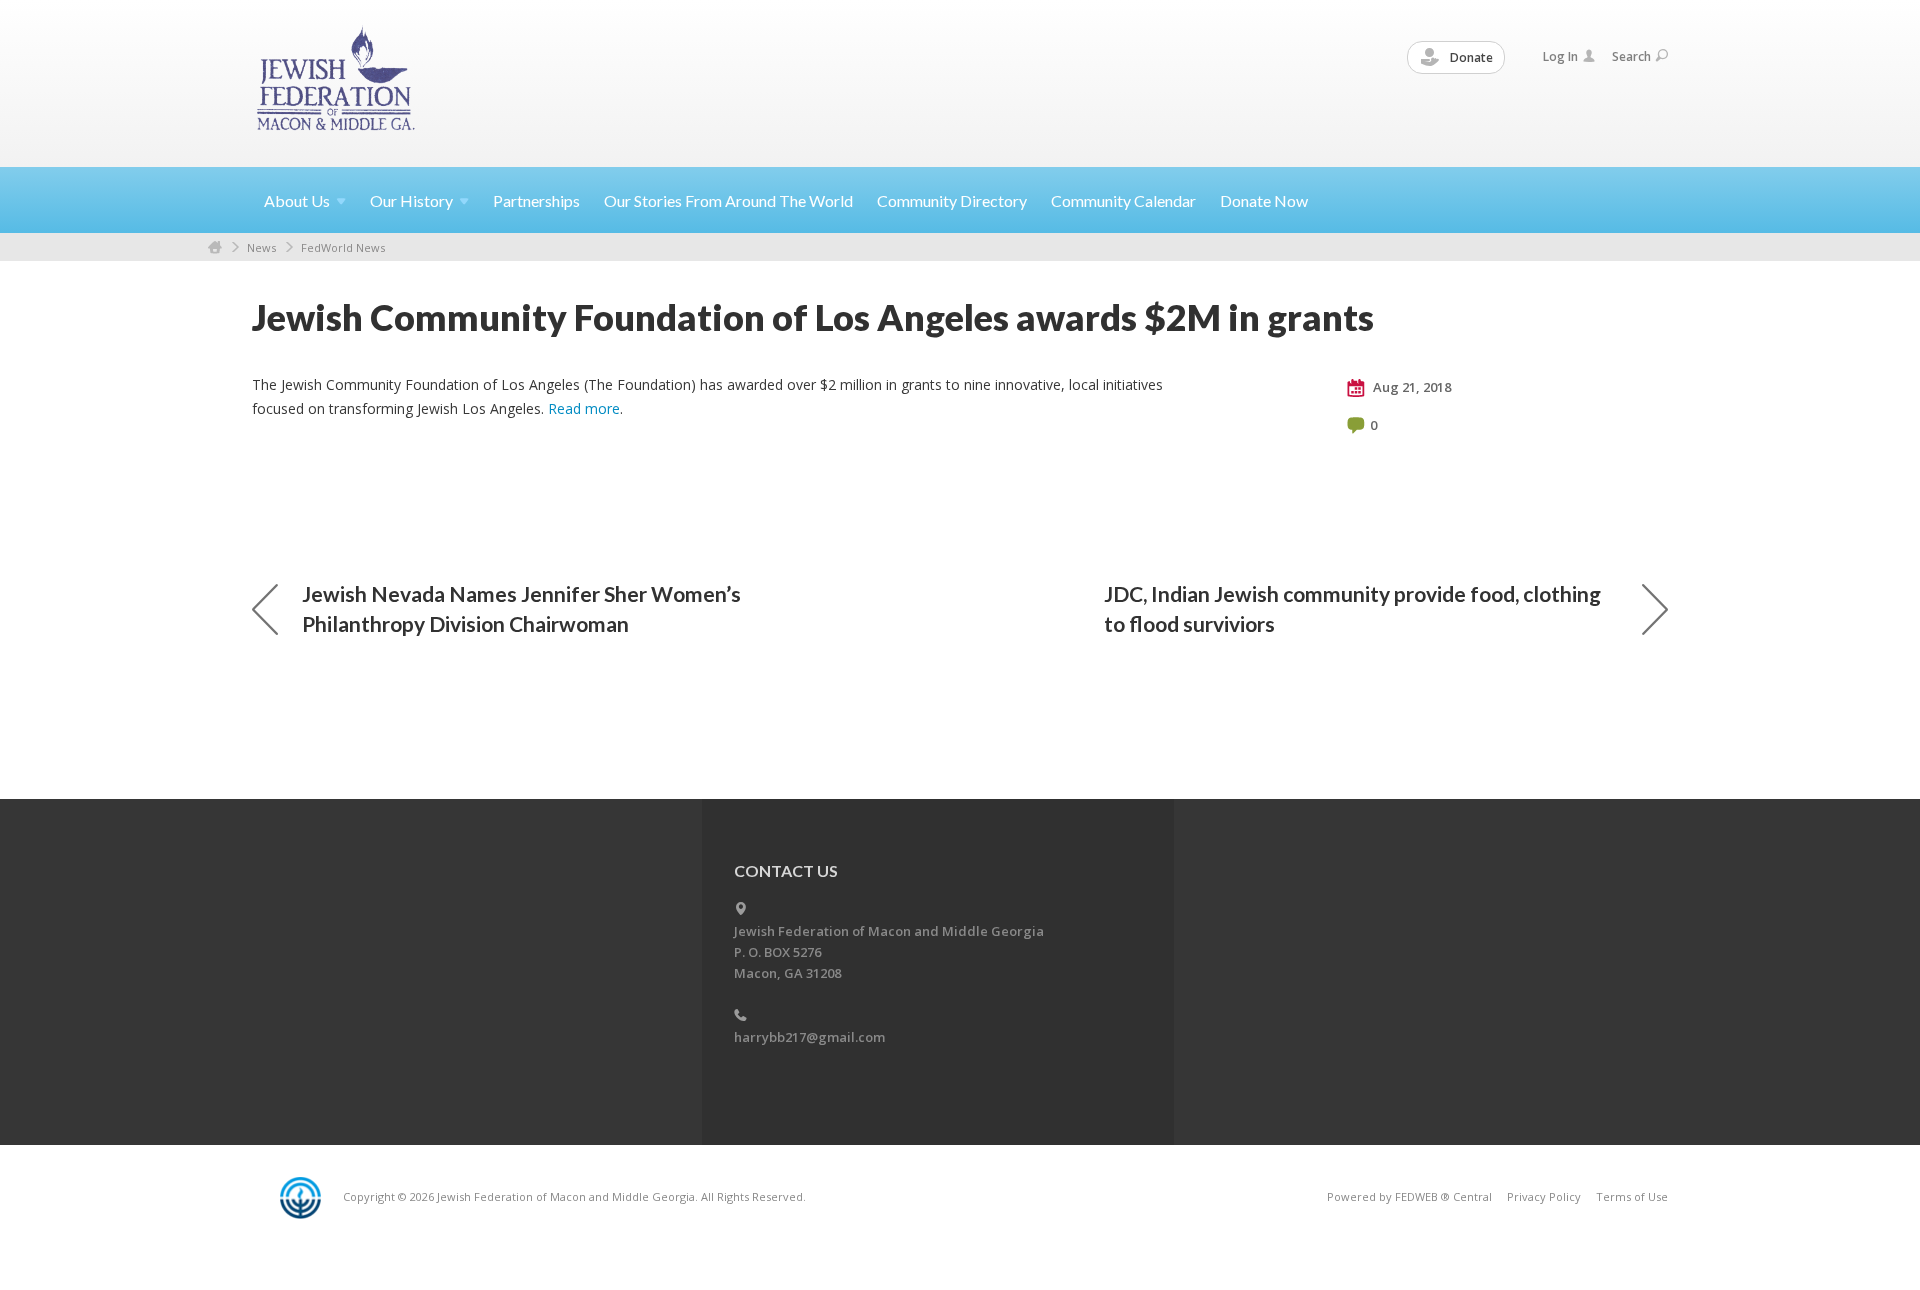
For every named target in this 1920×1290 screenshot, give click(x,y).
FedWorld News (343, 247)
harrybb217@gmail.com (809, 1037)
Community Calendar (1123, 200)
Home (215, 247)
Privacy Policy (1544, 1196)
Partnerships (536, 200)
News (261, 247)
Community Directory (952, 200)
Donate (1470, 57)
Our (411, 200)
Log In (1560, 56)
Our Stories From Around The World (728, 200)
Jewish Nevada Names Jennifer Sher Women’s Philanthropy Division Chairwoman (521, 608)
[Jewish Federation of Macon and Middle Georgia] (337, 82)
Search (1631, 56)
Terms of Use (1632, 1196)
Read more (584, 408)
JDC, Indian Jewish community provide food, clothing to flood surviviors (1352, 608)
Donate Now (1264, 200)
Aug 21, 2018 (1410, 387)
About (297, 200)
